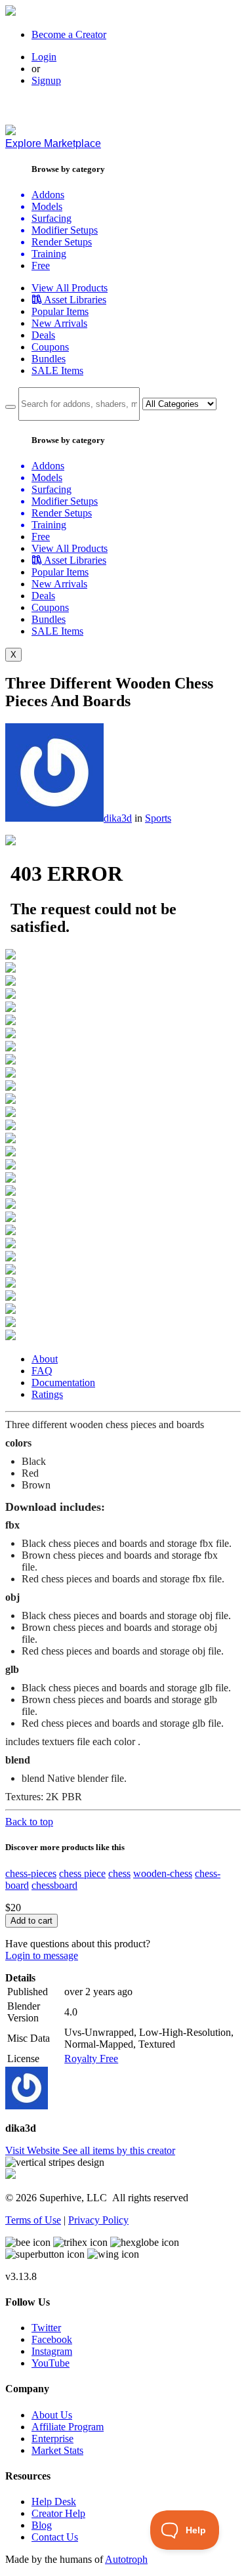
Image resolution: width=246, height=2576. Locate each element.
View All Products (70, 288)
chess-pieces (31, 1873)
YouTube (51, 2363)
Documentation (63, 1383)
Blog (42, 2525)
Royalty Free (91, 2059)
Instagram (52, 2351)
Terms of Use (33, 2220)
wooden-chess (163, 1873)
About (45, 1359)
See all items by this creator (119, 2150)
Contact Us (55, 2537)
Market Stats (57, 2450)
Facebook (52, 2339)
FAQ (42, 1371)
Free (41, 265)
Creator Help (58, 2513)
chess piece (82, 1873)
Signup (46, 80)
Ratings (47, 1394)
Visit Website (34, 2150)
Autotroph (126, 2559)
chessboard (54, 1885)
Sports (158, 818)
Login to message (42, 1955)
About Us (52, 2415)
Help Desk (54, 2502)
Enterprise (52, 2439)
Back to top (29, 1822)
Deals (43, 335)
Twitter (46, 2328)
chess (119, 1873)
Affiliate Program (68, 2427)
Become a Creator (69, 34)
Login (44, 57)
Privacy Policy (98, 2220)
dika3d (118, 818)
